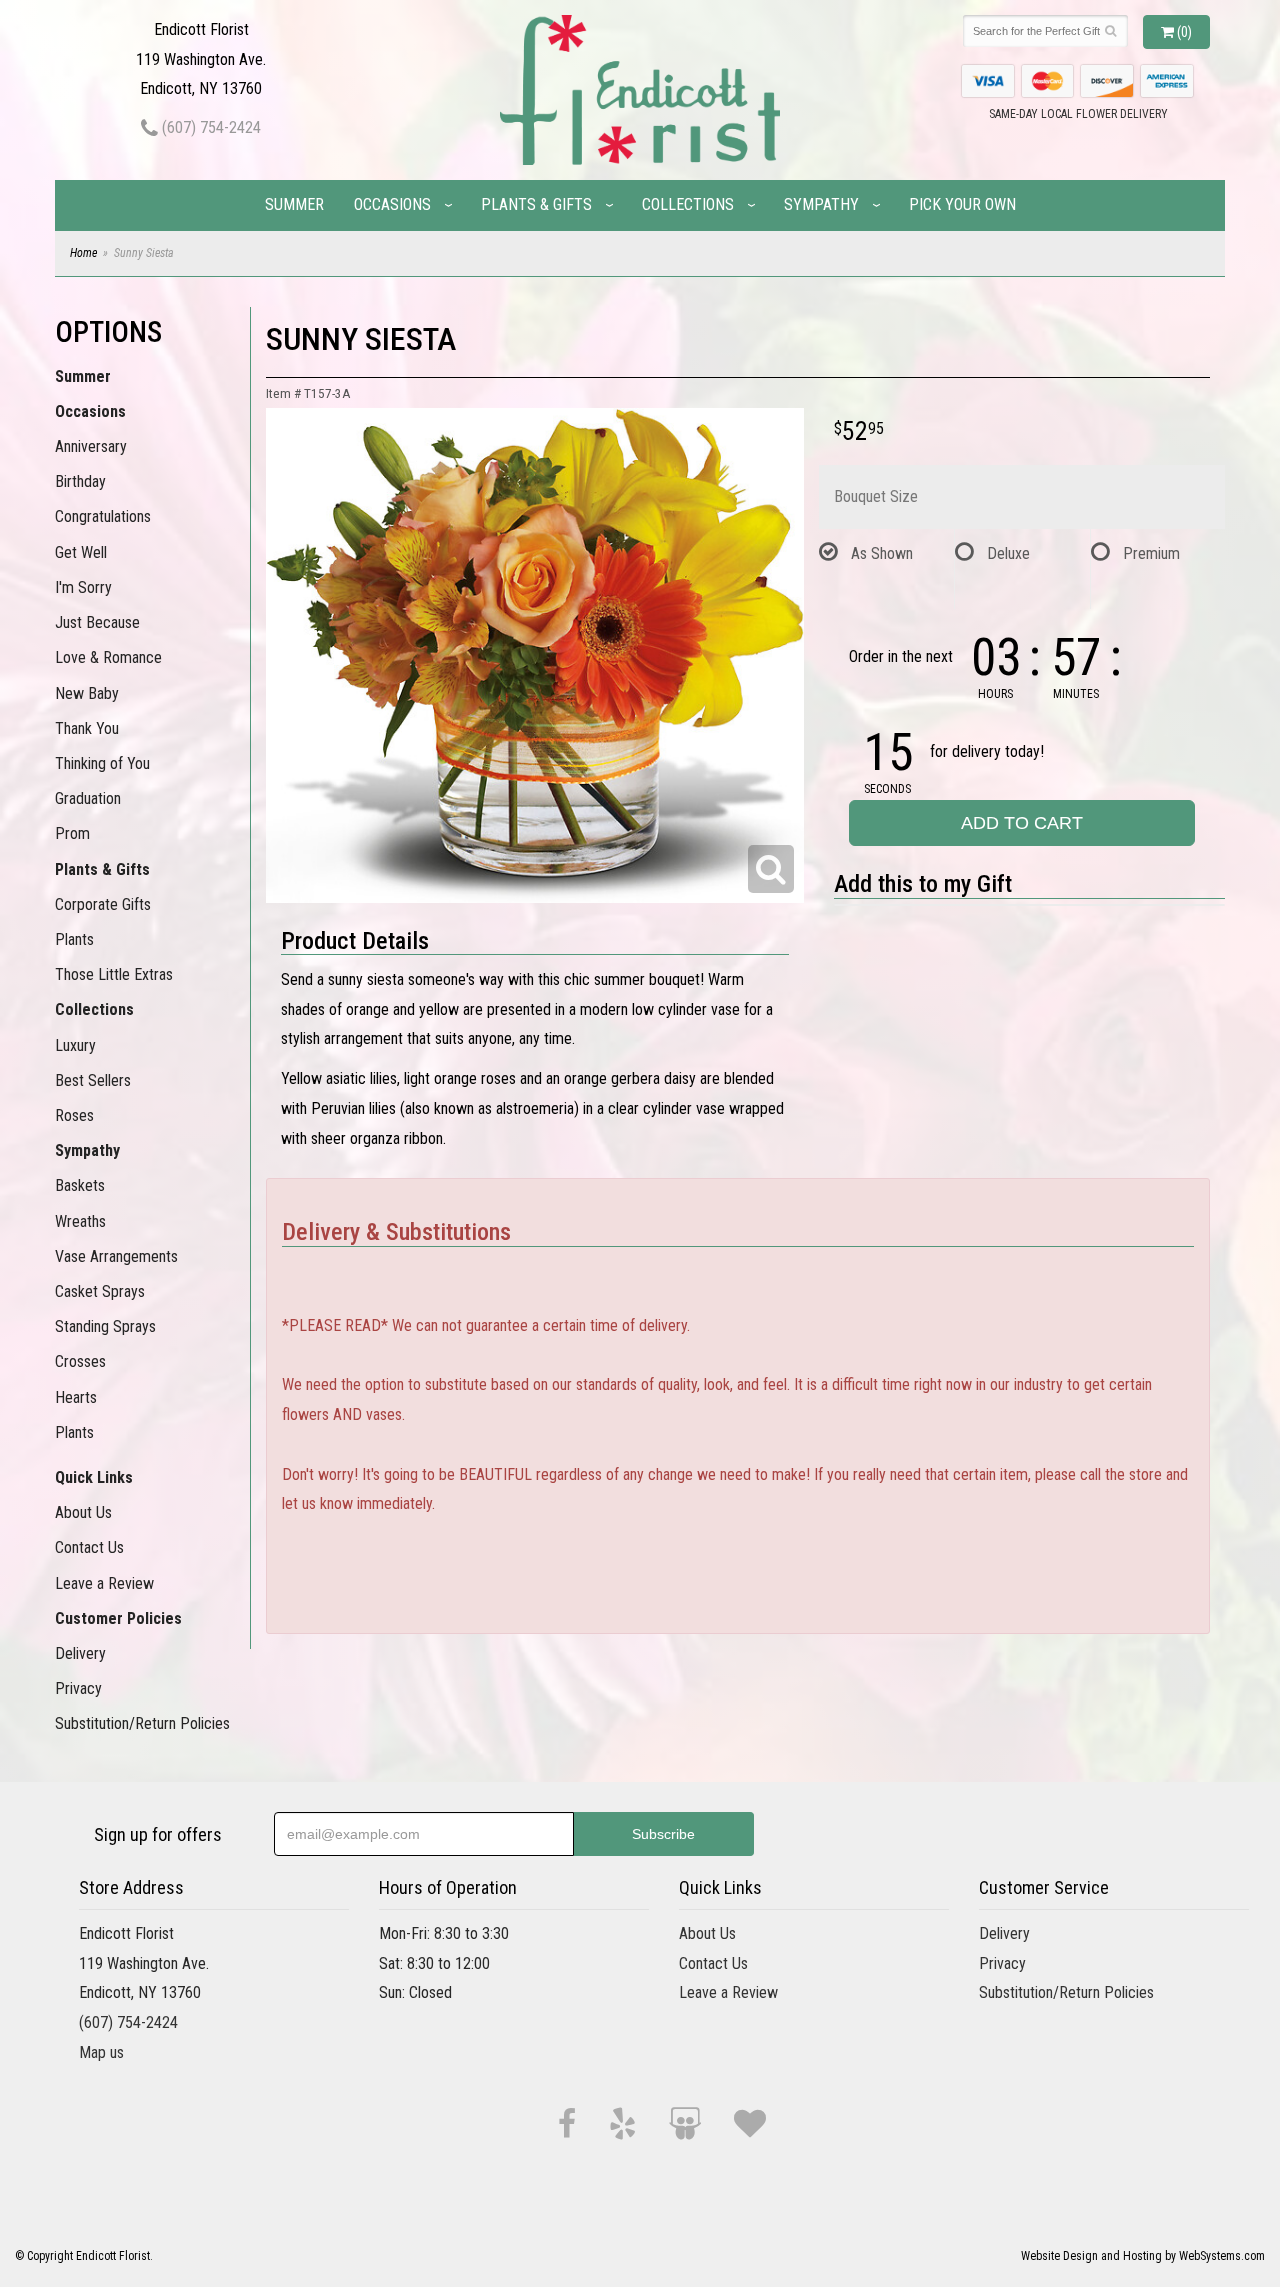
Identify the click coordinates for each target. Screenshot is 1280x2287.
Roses (74, 1115)
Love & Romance (108, 657)
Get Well (81, 552)
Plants (74, 939)
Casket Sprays (100, 1291)
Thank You (87, 728)
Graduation (88, 798)
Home (83, 253)
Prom (72, 833)
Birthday (80, 481)
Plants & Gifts (536, 204)
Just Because (97, 622)
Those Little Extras (114, 974)
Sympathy (821, 204)
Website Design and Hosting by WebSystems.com (1143, 2256)
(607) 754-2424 (209, 127)
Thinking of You (102, 763)
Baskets (80, 1185)
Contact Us (89, 1547)
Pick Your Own (962, 204)
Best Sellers (93, 1080)
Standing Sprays (105, 1326)
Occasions (392, 204)
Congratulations (103, 516)
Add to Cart (1022, 823)
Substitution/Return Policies (142, 1723)
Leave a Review (104, 1583)
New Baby (87, 693)
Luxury (75, 1045)
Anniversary (91, 446)
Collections (688, 204)
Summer (294, 204)
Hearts (76, 1397)
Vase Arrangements (116, 1256)
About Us (83, 1512)
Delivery (80, 1653)
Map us (101, 2052)
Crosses (80, 1361)
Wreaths (80, 1221)
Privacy (78, 1688)
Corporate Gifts (103, 904)
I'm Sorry (83, 587)
